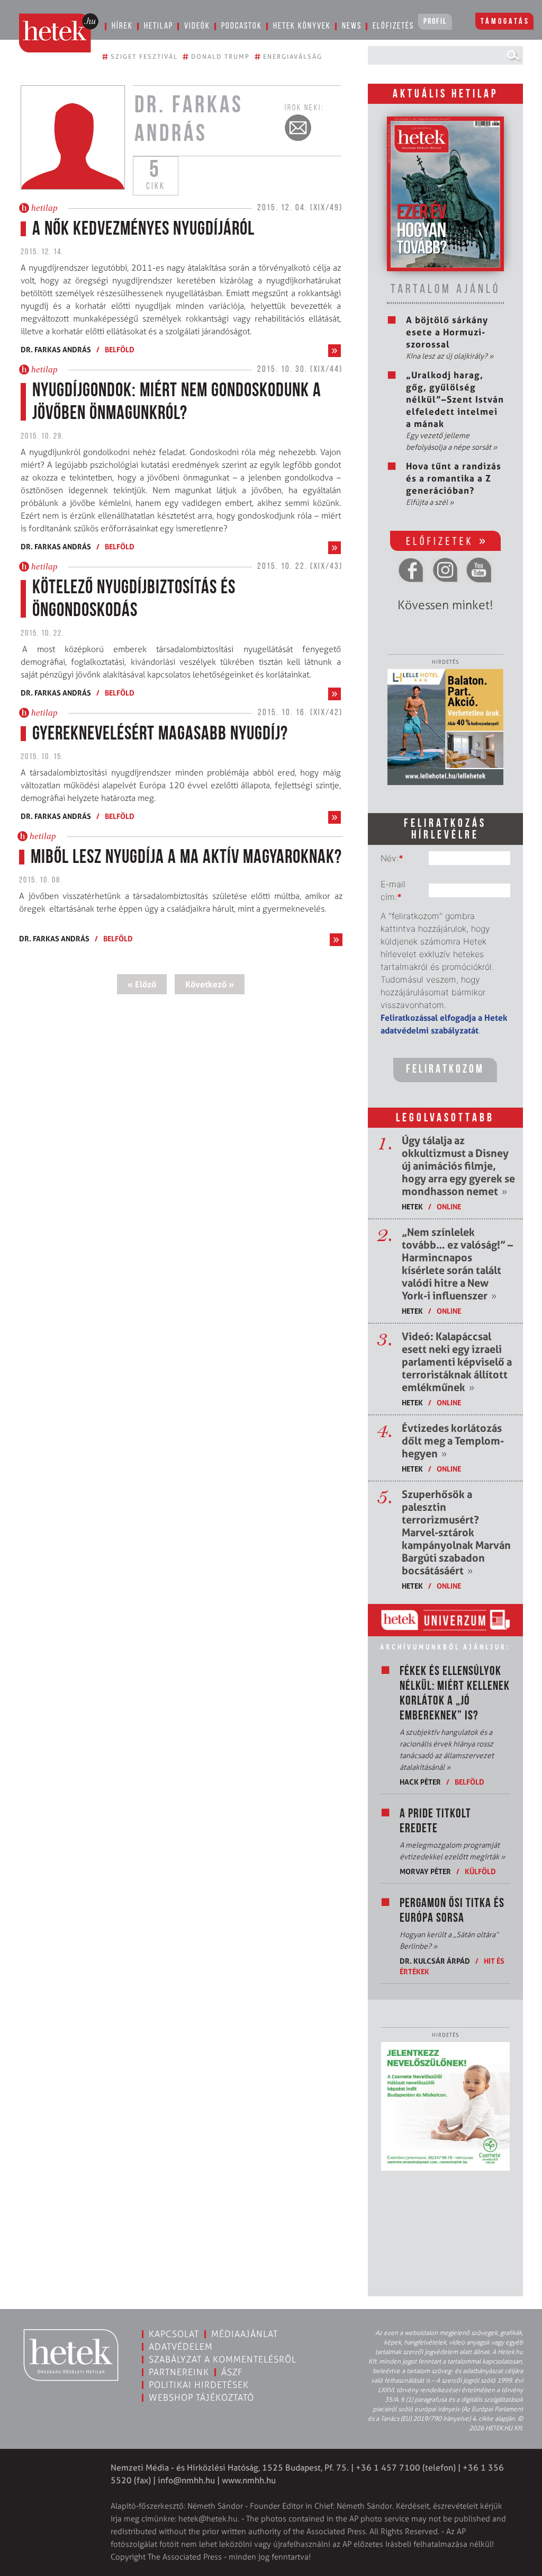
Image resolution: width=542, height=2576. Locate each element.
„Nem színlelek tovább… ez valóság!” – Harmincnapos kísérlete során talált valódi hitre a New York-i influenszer (457, 1264)
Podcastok (242, 26)
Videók (197, 26)
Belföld (120, 349)
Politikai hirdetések (199, 2385)
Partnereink (179, 2372)
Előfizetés (393, 26)
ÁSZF (232, 2372)
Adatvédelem (181, 2347)
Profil (435, 22)
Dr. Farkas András (56, 349)
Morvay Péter (425, 1871)
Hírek (122, 26)
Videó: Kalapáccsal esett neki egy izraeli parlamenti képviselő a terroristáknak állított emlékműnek (457, 1362)
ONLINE (449, 1206)
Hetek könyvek (302, 26)
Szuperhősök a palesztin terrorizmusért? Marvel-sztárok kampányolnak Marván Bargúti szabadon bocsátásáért (456, 1532)
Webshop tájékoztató (201, 2397)
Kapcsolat (174, 2334)
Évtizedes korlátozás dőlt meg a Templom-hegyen (453, 1441)
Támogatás (505, 22)
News (352, 26)
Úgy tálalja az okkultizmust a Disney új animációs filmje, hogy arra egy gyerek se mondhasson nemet (458, 1166)
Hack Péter (420, 1782)
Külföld (480, 1871)
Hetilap (159, 26)
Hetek (412, 1206)
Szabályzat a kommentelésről (223, 2359)
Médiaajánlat (245, 2334)
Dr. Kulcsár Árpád (435, 1961)
